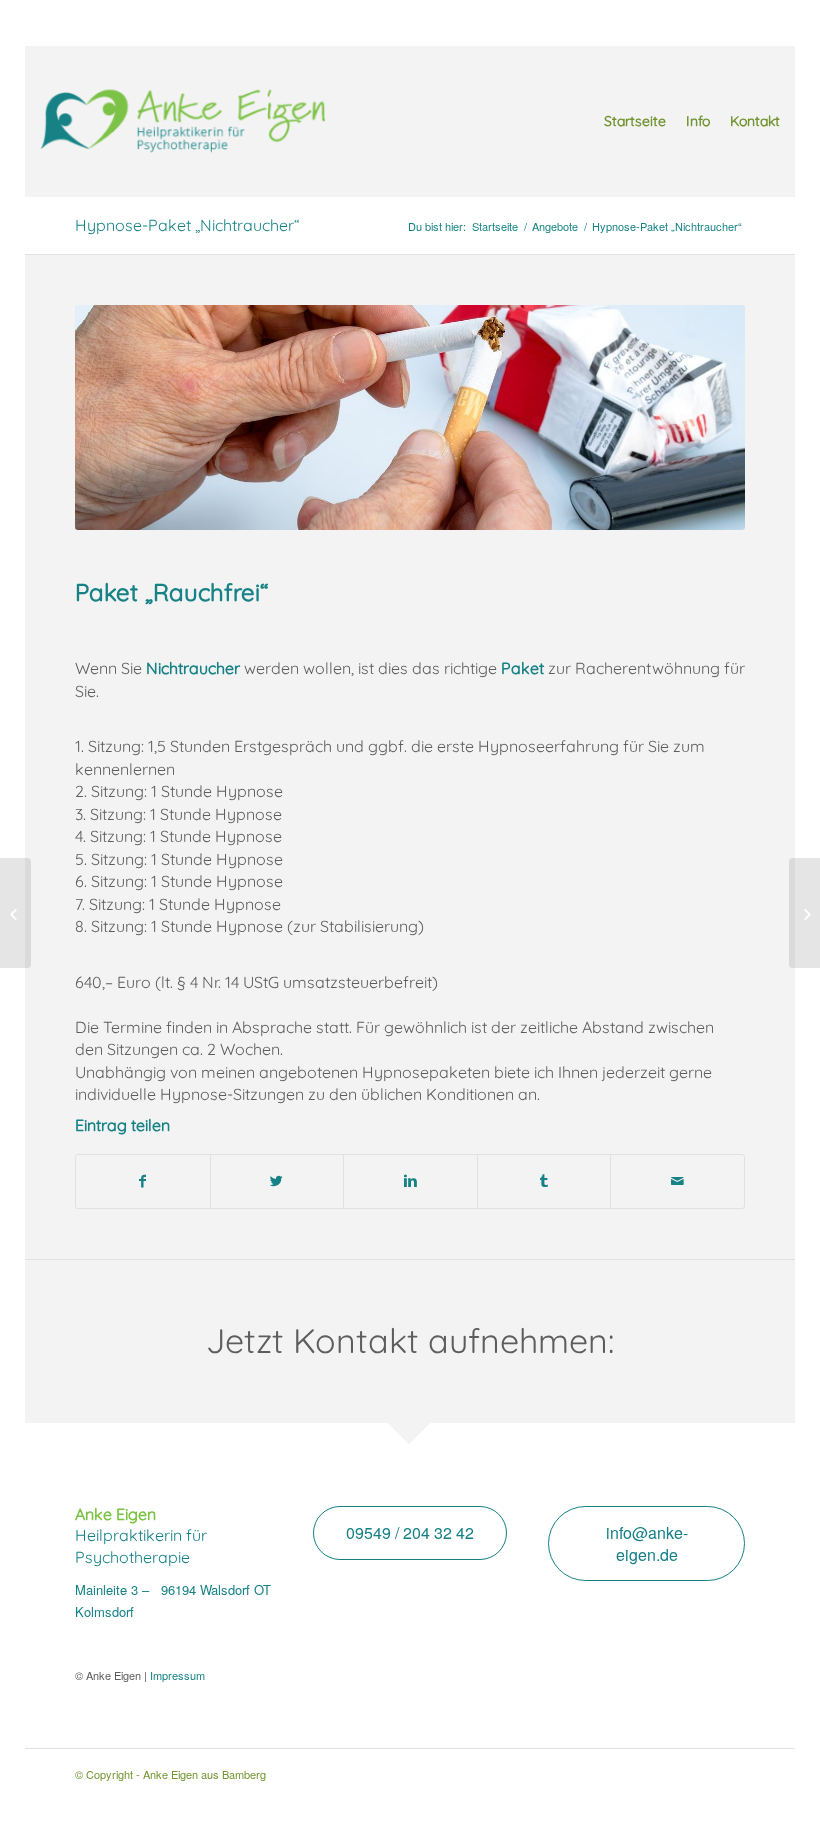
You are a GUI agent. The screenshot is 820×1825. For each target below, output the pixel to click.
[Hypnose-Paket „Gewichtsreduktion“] (15, 913)
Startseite (495, 226)
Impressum (177, 1675)
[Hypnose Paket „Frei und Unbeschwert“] (804, 913)
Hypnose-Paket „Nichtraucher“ (187, 225)
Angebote (555, 226)
